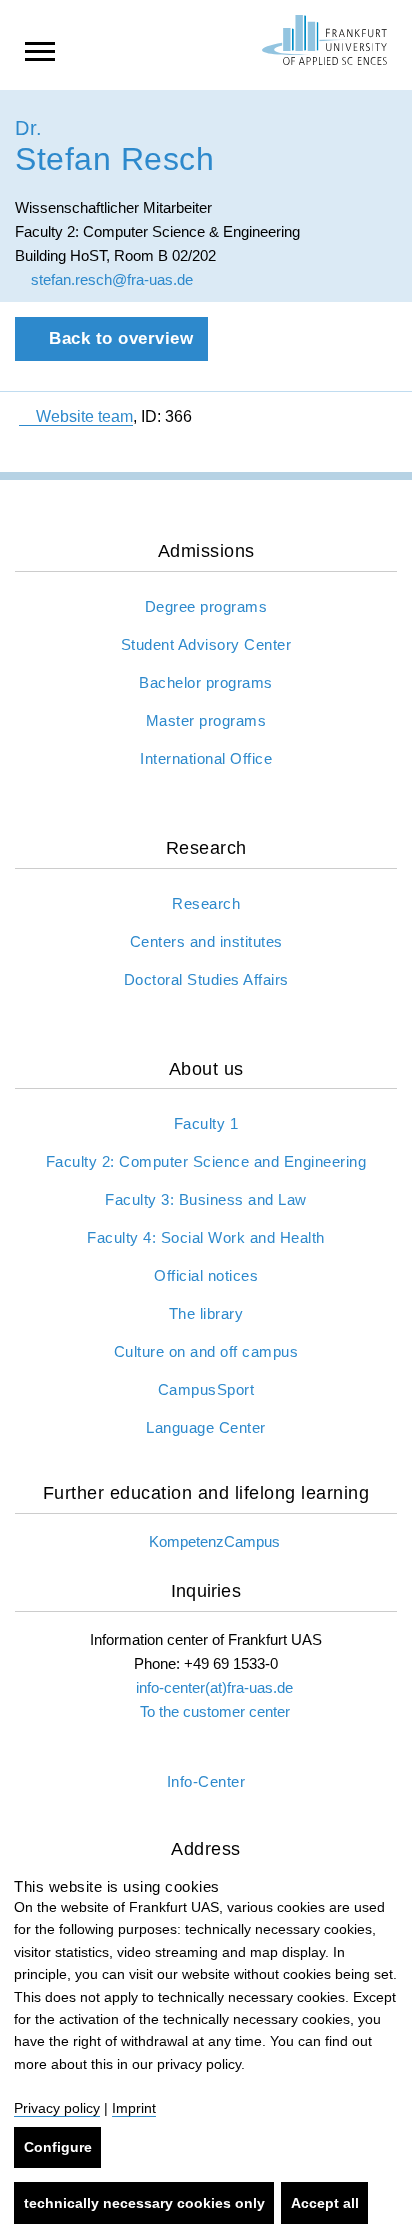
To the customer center (215, 1711)
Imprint (134, 2108)
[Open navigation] (40, 50)
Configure (58, 2147)
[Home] (324, 40)
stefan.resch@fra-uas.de (110, 279)
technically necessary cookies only (144, 2203)
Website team (84, 416)
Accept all (325, 2203)
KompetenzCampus (214, 1541)
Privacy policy (57, 2108)
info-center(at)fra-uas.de (214, 1687)
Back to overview (119, 338)
